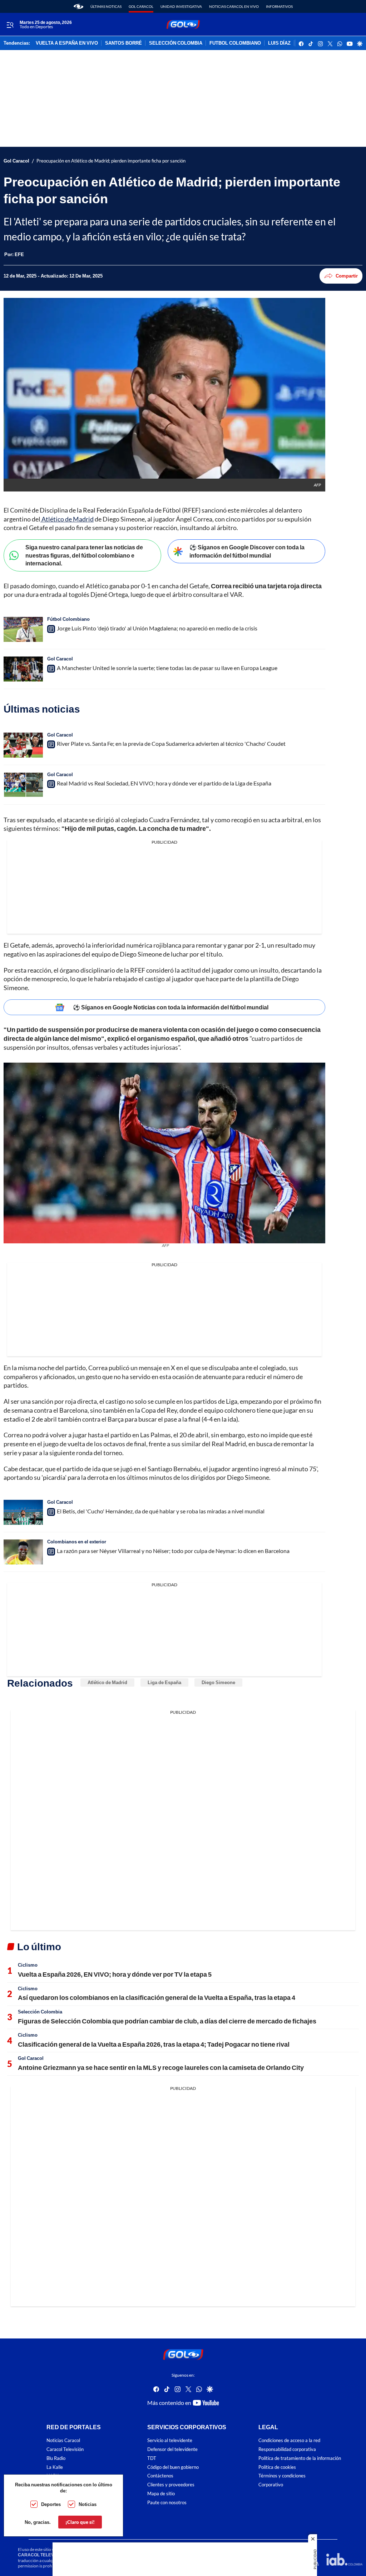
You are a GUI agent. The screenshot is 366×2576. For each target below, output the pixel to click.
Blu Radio (56, 2458)
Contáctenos (160, 2476)
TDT (152, 2458)
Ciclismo (28, 1965)
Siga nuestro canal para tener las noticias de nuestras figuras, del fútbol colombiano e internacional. (84, 555)
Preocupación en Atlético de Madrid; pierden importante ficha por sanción (111, 161)
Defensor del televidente (172, 2449)
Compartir (347, 276)
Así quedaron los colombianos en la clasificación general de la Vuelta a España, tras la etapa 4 (157, 1997)
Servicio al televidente (170, 2440)
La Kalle (55, 2467)
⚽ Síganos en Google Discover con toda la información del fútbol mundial (247, 551)
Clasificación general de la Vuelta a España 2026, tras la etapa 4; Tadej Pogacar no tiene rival (154, 2044)
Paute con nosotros (167, 2503)
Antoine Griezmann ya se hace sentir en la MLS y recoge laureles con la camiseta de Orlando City (161, 2067)
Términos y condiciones (282, 2476)
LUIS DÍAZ (279, 43)
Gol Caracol (141, 6)
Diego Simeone (218, 1682)
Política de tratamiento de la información (300, 2458)
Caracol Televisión (65, 2449)
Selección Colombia (40, 2012)
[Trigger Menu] (10, 25)
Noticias (88, 2504)
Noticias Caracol (63, 2440)
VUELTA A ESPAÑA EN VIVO (67, 43)
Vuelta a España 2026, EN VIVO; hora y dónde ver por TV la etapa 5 (115, 1974)
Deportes (51, 2504)
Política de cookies (277, 2467)
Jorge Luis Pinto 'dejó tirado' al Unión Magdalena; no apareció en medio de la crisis (157, 628)
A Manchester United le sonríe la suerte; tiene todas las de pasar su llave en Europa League (167, 668)
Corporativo (271, 2485)
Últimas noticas (106, 6)
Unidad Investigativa (181, 6)
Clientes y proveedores (171, 2485)
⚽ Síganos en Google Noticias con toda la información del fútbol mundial (171, 1007)
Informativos (279, 6)
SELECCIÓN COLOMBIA (176, 43)
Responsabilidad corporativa (287, 2449)
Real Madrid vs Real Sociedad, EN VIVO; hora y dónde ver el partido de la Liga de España (164, 783)
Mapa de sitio (161, 2494)
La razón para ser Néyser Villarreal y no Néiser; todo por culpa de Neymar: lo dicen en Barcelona (173, 1551)
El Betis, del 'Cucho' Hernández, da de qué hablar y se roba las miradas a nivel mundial (161, 1511)
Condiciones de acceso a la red (289, 2440)
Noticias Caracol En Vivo (234, 6)
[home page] (78, 6)
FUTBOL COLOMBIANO (235, 43)
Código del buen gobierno (173, 2467)
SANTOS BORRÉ (123, 43)
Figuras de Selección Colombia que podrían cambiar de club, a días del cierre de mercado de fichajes (167, 2021)
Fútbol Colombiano (68, 619)
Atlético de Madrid (67, 519)
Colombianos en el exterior (77, 1542)
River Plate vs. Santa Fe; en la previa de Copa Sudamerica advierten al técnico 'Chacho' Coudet (171, 743)
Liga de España (164, 1682)
